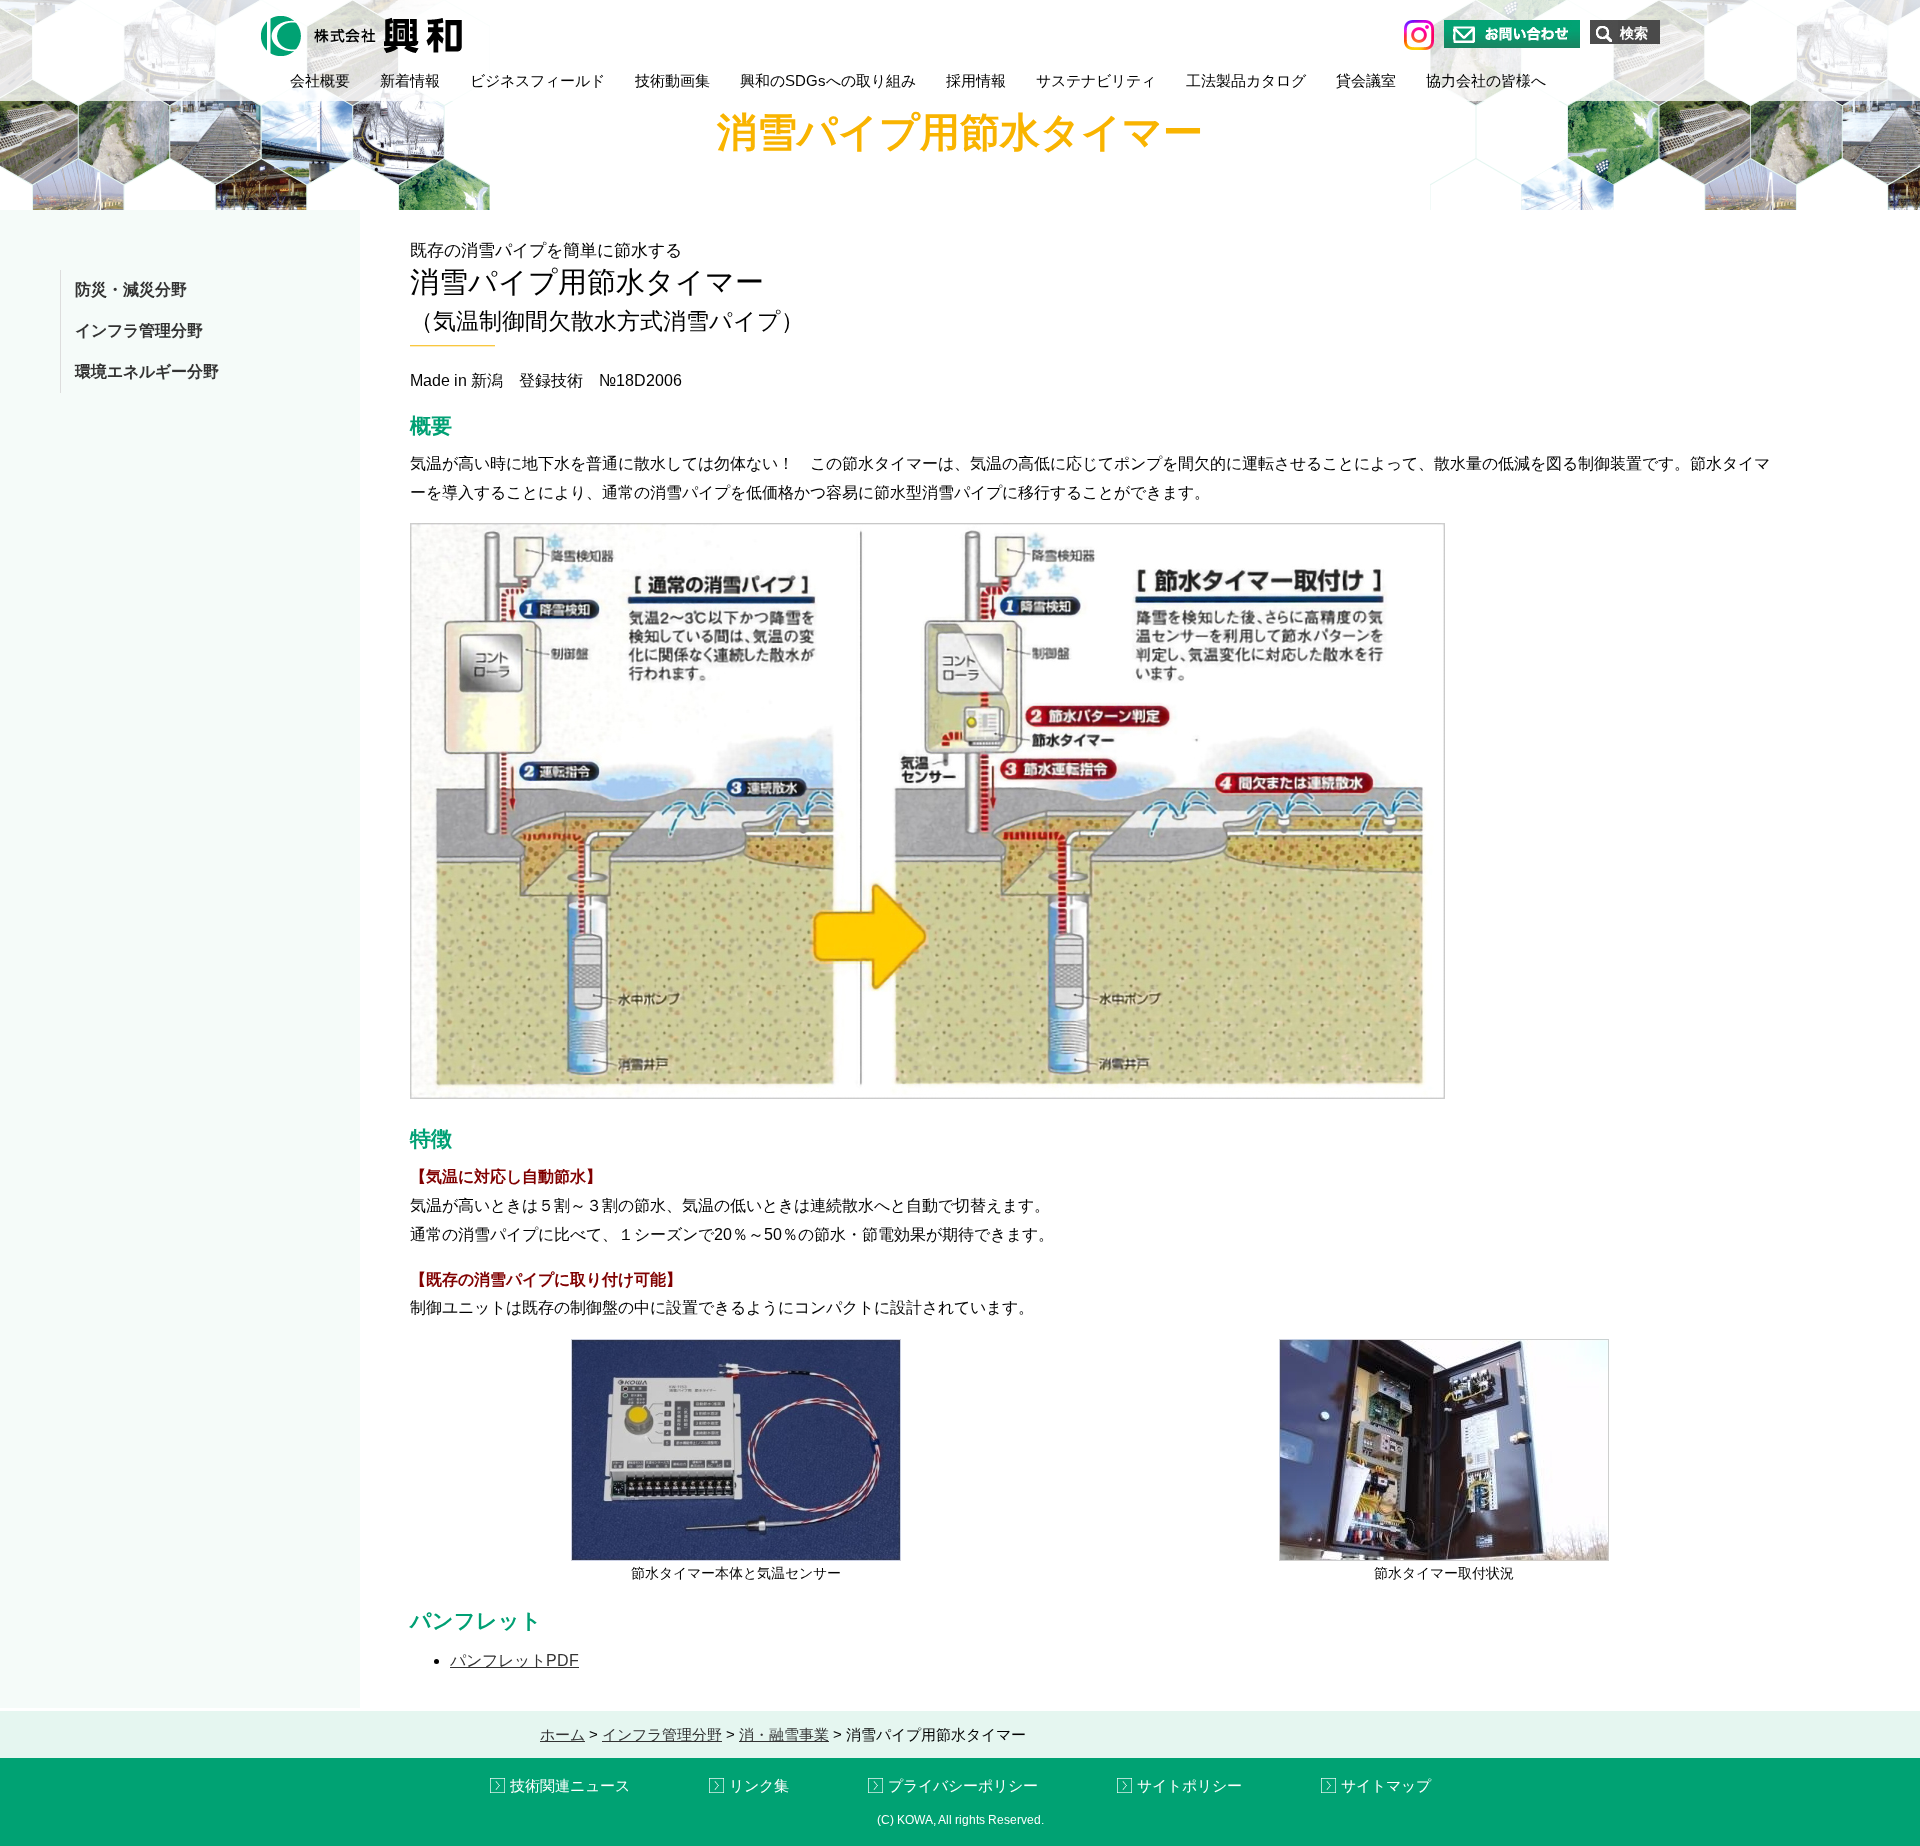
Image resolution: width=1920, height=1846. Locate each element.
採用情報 (976, 80)
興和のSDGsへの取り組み (828, 80)
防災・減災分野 (131, 289)
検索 (1634, 33)
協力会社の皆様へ (1486, 80)
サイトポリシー (1189, 1785)
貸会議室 (1366, 80)
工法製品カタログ (1246, 80)
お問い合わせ (1512, 34)
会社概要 (320, 80)
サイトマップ (1386, 1785)
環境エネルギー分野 (147, 371)
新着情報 (410, 80)
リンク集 (759, 1785)
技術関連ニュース (570, 1785)
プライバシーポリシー (963, 1785)
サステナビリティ (1096, 80)
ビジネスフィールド (537, 80)
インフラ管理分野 (139, 330)
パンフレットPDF (514, 1660)
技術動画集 (672, 80)
